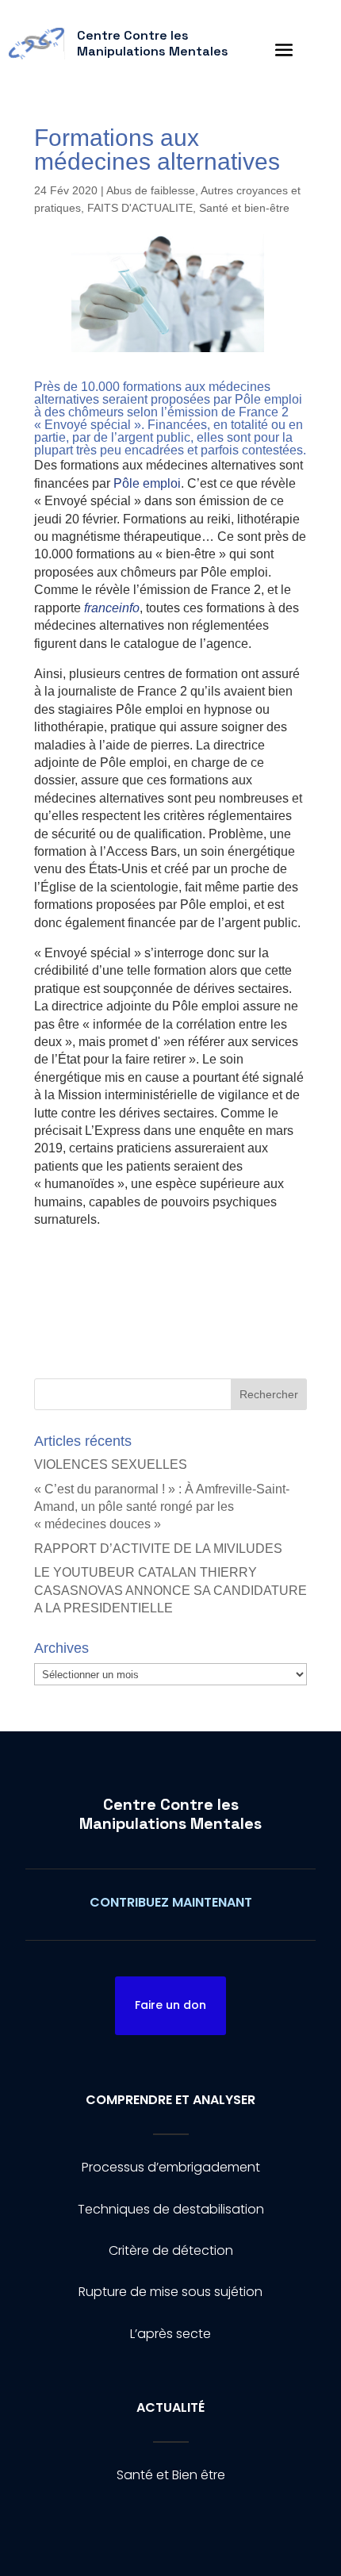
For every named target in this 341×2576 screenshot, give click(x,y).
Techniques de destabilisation (171, 2209)
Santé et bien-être (244, 208)
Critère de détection (171, 2250)
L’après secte (170, 2334)
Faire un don (170, 2005)
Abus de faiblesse (151, 190)
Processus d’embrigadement (171, 2167)
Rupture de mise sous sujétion (170, 2292)
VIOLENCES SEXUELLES (111, 1464)
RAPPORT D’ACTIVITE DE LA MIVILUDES (158, 1549)
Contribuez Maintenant (171, 1902)
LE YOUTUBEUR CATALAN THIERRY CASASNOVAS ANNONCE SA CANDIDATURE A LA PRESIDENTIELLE (170, 1590)
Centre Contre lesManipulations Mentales (170, 1814)
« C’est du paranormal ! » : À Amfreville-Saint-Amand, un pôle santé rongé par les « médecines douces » (162, 1507)
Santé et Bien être (171, 2475)
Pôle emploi (147, 483)
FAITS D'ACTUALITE (140, 208)
